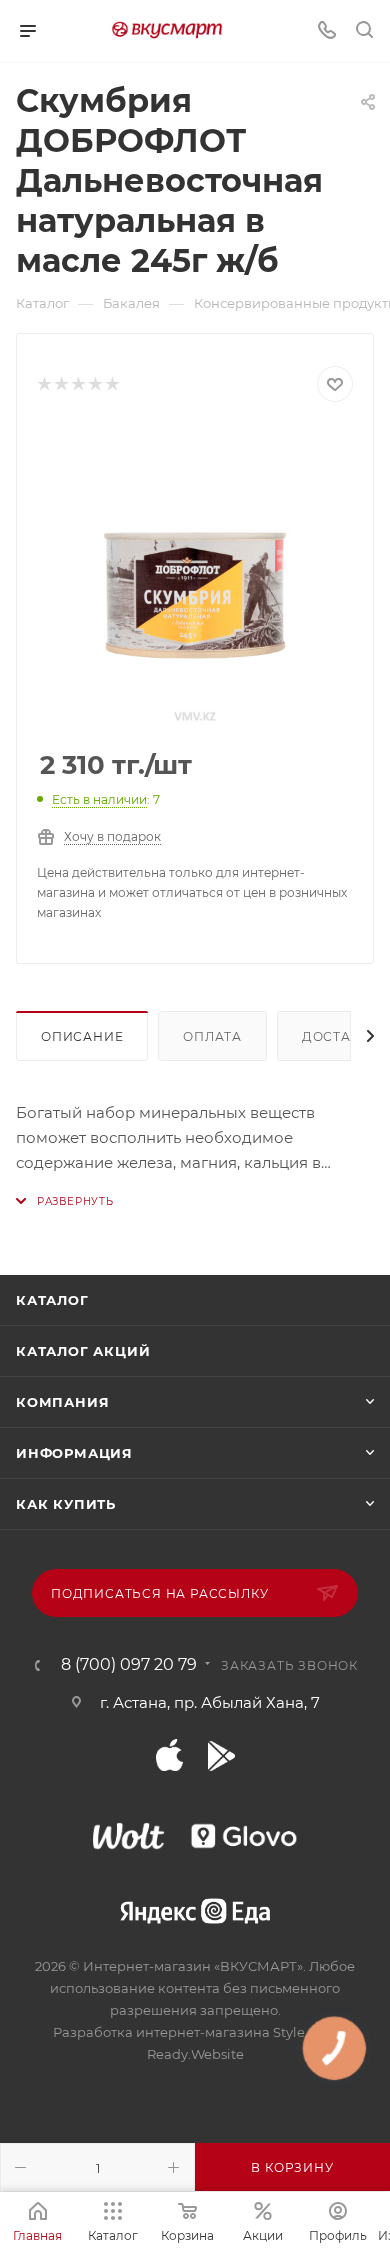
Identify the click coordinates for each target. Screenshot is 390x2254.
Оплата (212, 1036)
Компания (62, 1402)
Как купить (66, 1504)
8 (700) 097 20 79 (129, 1665)
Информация (74, 1453)
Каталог (52, 1300)
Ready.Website (195, 2054)
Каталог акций (83, 1351)
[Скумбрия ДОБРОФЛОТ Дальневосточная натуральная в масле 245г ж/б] (195, 577)
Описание (82, 1036)
